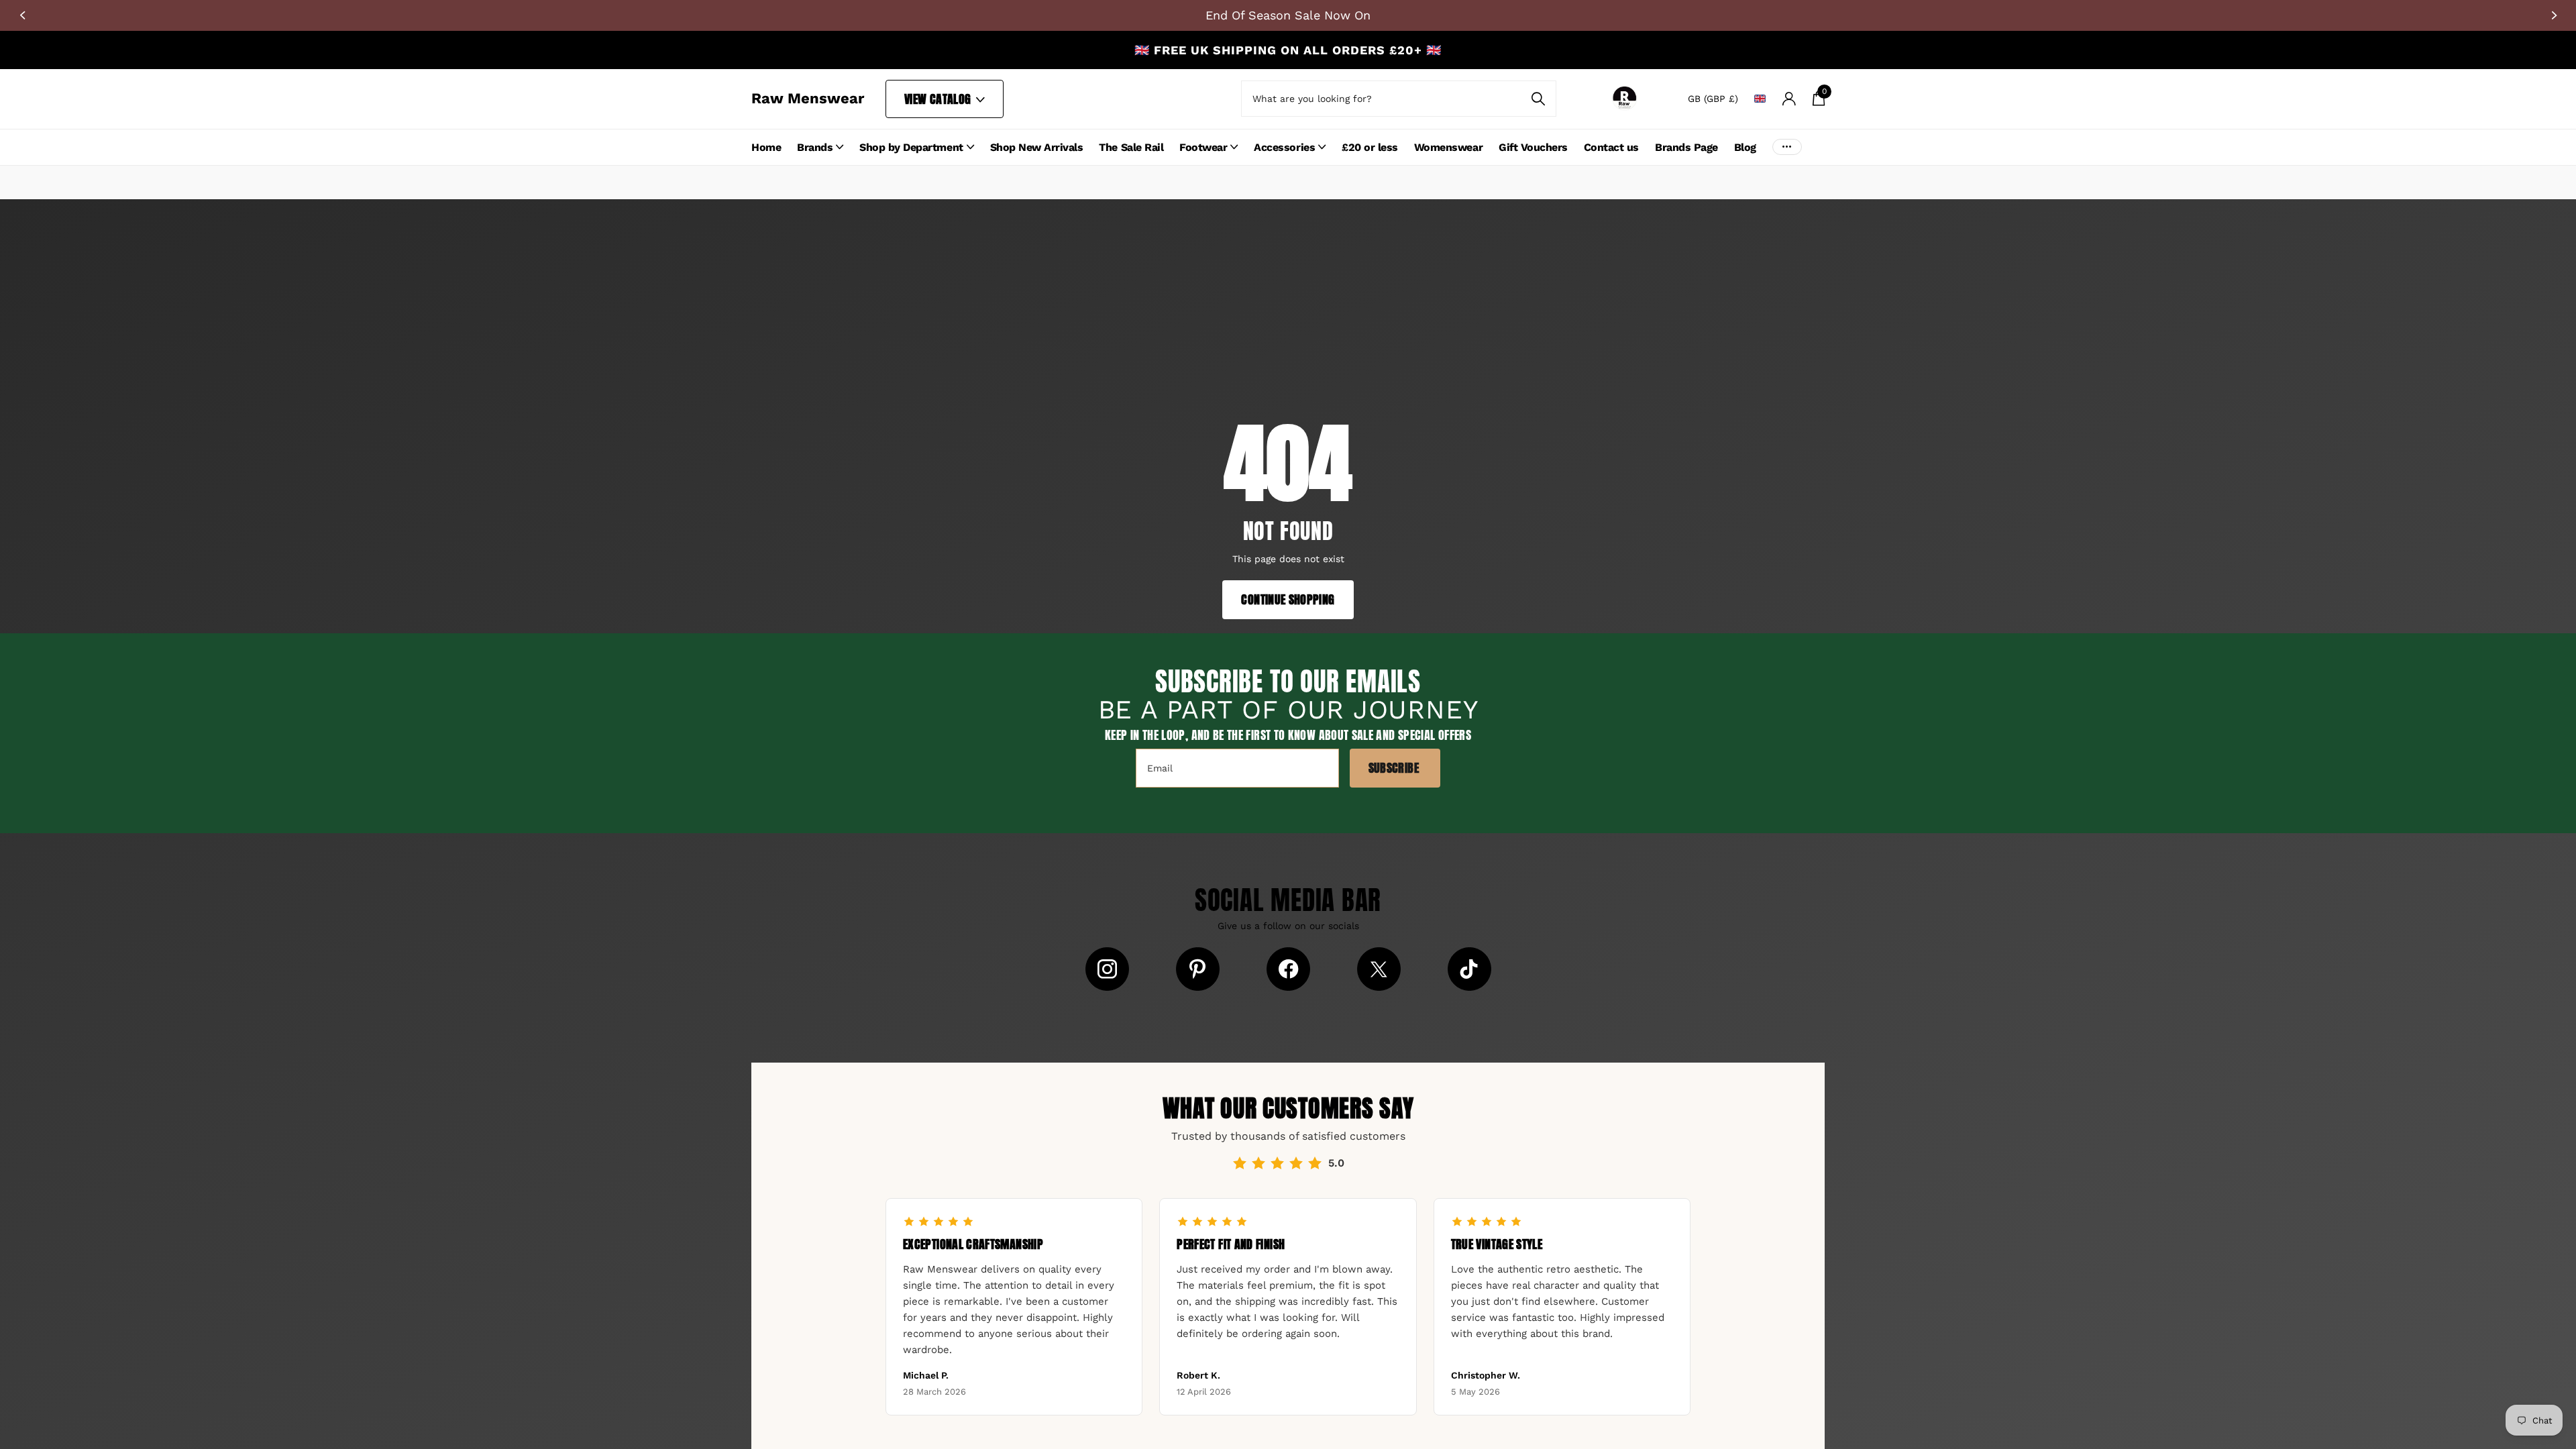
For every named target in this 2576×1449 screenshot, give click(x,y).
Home (766, 147)
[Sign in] (1789, 99)
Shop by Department (911, 147)
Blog (1745, 147)
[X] (1379, 969)
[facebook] (1288, 969)
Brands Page (1686, 147)
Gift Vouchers (1533, 147)
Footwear (1203, 147)
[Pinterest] (1198, 969)
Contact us (1611, 147)
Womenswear (1448, 147)
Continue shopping (1288, 599)
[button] (22, 15)
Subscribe (1395, 768)
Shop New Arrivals (1037, 147)
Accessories (1284, 147)
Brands (815, 147)
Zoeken (1538, 99)
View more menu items (1787, 147)
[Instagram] (1107, 969)
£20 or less (1370, 147)
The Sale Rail (1131, 147)
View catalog (939, 99)
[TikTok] (1469, 969)
